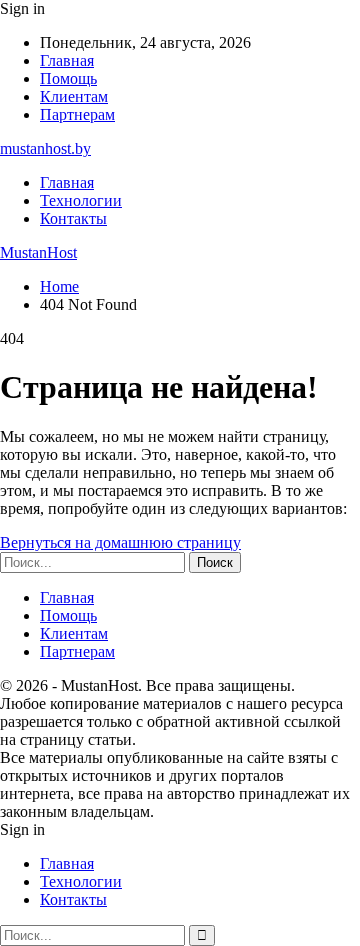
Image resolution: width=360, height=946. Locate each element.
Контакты (73, 218)
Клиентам (74, 96)
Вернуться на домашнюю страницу (120, 542)
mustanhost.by (45, 148)
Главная (67, 60)
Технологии (81, 200)
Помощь (68, 78)
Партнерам (77, 114)
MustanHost (38, 252)
